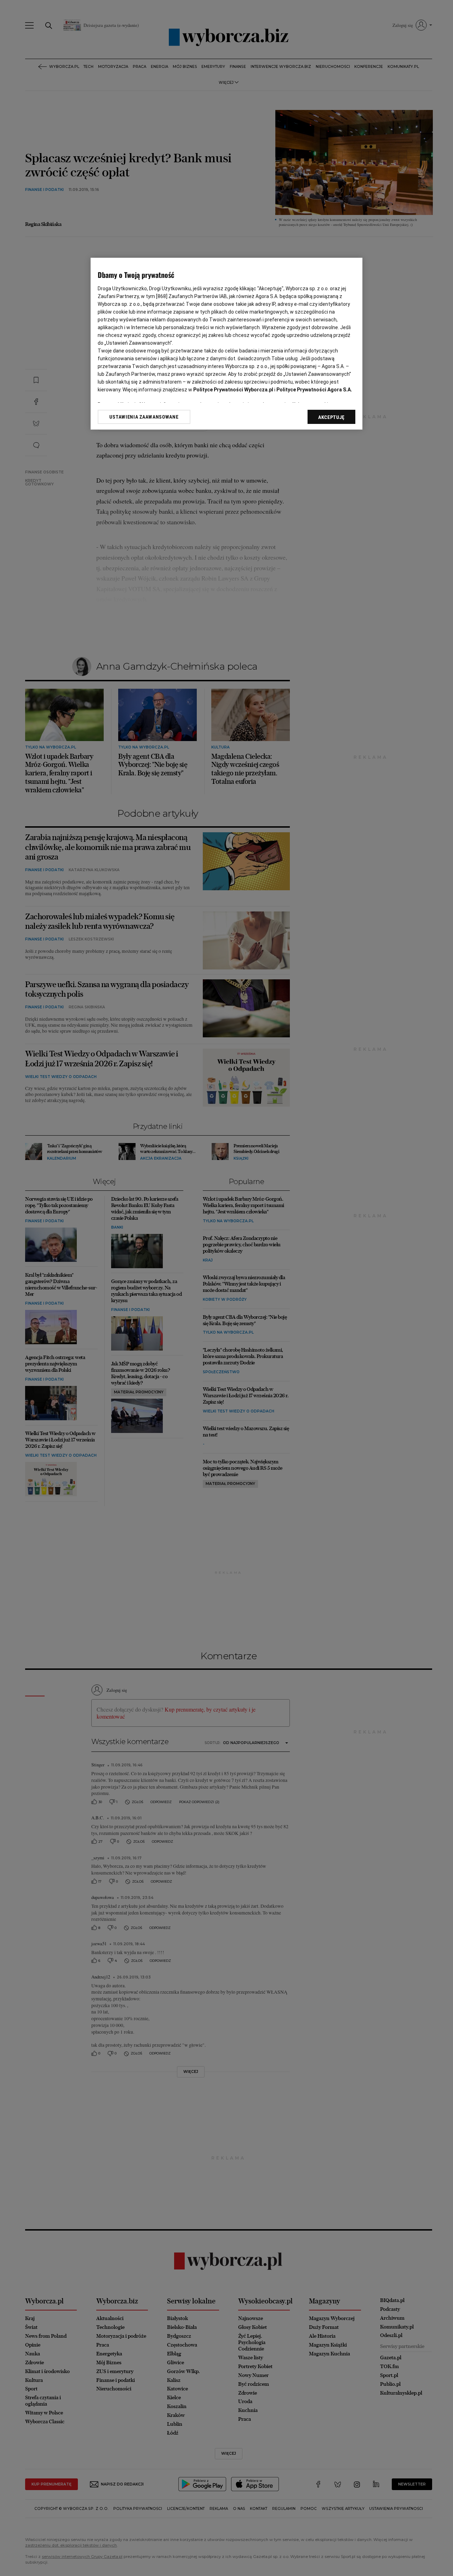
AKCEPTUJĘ (331, 417)
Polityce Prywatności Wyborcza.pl (233, 390)
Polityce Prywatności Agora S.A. (314, 390)
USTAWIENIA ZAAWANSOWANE (144, 417)
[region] (226, 344)
